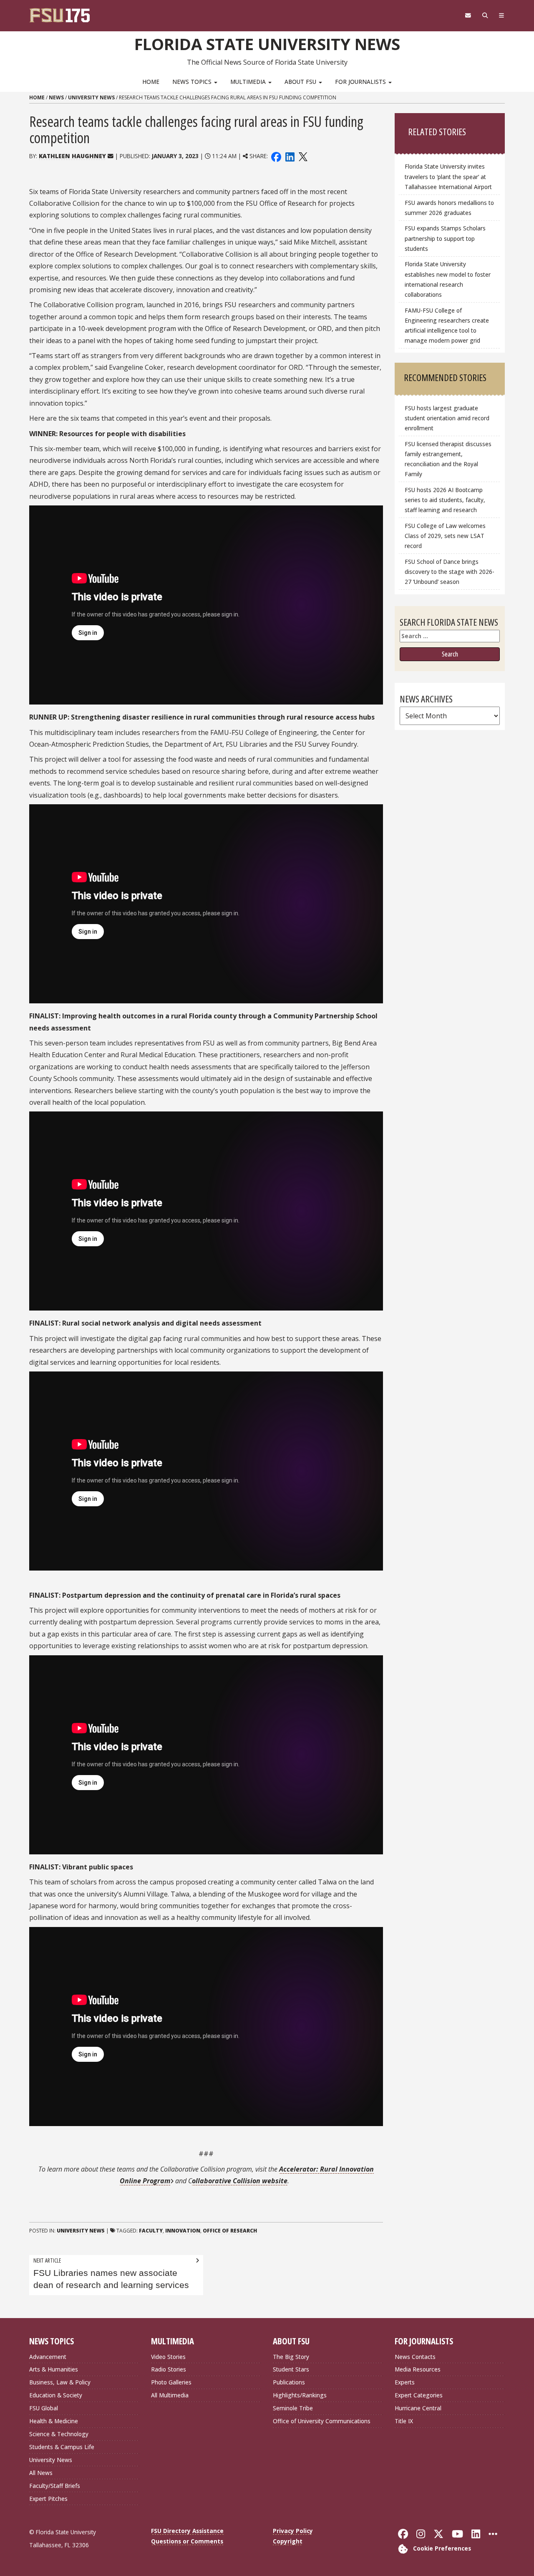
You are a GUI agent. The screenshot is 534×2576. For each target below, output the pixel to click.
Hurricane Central (418, 2408)
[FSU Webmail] (468, 15)
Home (151, 82)
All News (41, 2473)
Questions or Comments (187, 2541)
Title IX (404, 2421)
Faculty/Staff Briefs (55, 2486)
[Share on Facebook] (276, 156)
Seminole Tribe (293, 2408)
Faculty (151, 2231)
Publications (289, 2382)
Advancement (48, 2357)
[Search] (485, 15)
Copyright (288, 2541)
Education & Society (56, 2395)
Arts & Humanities (54, 2369)
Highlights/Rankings (300, 2395)
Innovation (183, 2231)
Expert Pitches (48, 2499)
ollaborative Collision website (240, 2181)
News (56, 97)
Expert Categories (419, 2395)
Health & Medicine (54, 2421)
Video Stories (168, 2357)
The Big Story (291, 2357)
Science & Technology (59, 2434)
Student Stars (291, 2369)
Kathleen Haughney (72, 156)
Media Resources (418, 2369)
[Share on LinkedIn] (290, 156)
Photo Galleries (171, 2382)
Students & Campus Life (62, 2447)
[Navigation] (502, 15)
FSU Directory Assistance (187, 2531)
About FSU (301, 82)
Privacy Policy (293, 2531)
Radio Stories (169, 2369)
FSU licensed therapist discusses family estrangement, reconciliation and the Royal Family (448, 459)
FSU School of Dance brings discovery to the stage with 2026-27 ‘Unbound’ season (450, 572)
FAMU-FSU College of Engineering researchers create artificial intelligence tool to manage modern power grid (447, 325)
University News (91, 97)
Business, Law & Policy (60, 2382)
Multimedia (249, 82)
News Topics (193, 82)
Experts (405, 2382)
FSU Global (44, 2408)
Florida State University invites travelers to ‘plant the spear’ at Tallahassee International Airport (448, 176)
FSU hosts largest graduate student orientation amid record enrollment (447, 418)
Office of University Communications (322, 2421)
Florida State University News (267, 44)
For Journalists (361, 82)
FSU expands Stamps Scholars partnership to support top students (445, 238)
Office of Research (230, 2231)
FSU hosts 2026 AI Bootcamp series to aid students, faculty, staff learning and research (445, 500)
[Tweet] (303, 156)
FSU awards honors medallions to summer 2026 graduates (449, 208)
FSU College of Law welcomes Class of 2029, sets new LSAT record (445, 536)
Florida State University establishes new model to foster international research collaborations (448, 279)
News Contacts (415, 2357)
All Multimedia (170, 2395)
